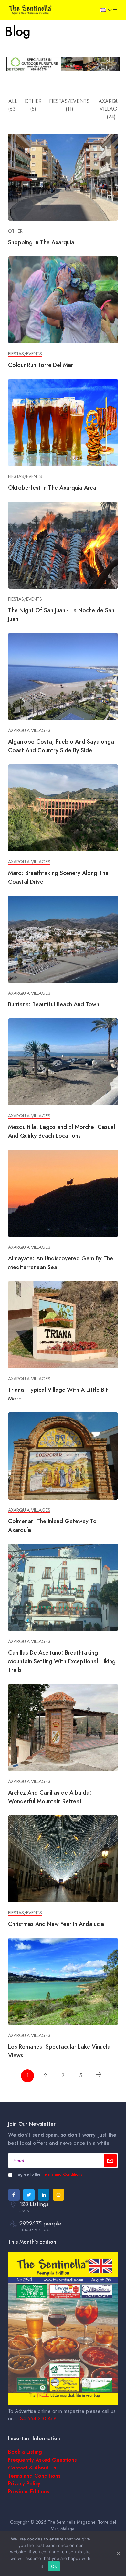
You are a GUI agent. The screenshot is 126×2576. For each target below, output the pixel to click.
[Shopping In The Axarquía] (63, 177)
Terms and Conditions (62, 2174)
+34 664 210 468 (37, 2419)
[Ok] (118, 2553)
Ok (54, 2566)
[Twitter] (29, 2195)
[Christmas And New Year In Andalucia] (63, 1858)
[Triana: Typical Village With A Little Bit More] (63, 1324)
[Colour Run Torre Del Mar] (63, 300)
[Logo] (31, 9)
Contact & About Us (32, 2468)
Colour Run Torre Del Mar (41, 365)
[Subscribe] (110, 2161)
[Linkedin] (44, 2195)
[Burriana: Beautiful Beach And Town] (63, 939)
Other (15, 231)
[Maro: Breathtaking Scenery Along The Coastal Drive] (63, 808)
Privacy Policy (24, 2484)
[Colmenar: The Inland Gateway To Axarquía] (63, 1456)
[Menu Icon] (115, 10)
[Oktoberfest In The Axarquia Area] (63, 422)
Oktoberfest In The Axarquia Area (52, 488)
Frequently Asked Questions (42, 2460)
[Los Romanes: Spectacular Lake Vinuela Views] (63, 1981)
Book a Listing (25, 2452)
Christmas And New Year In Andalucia (56, 1924)
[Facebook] (14, 2195)
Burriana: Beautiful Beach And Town (54, 1004)
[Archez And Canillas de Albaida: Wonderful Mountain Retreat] (63, 1727)
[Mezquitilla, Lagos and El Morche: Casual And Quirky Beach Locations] (63, 1062)
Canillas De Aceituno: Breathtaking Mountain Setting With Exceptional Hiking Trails (62, 1661)
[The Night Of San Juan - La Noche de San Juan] (63, 545)
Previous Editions (29, 2492)
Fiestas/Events (25, 354)
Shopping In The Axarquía (41, 242)
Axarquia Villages (29, 731)
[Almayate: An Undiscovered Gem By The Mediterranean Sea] (63, 1193)
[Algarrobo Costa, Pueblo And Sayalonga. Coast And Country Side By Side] (63, 676)
